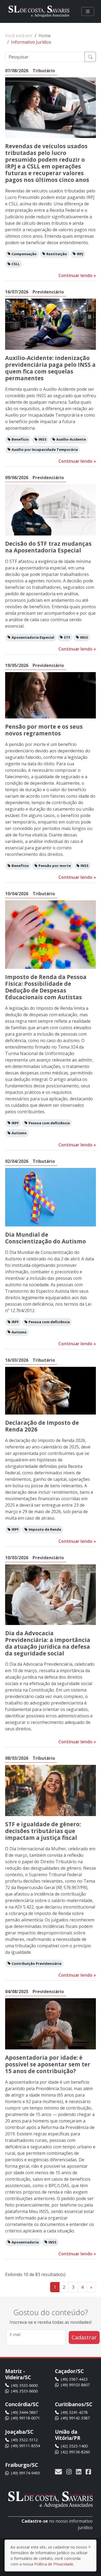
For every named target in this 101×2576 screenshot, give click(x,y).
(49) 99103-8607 (75, 2385)
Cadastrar (84, 2337)
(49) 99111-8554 (25, 2446)
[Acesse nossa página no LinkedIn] (79, 2471)
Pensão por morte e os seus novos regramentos (44, 730)
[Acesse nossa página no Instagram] (69, 2471)
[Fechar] (90, 2547)
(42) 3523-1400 (74, 2446)
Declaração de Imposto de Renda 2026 (42, 1426)
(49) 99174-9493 (25, 2473)
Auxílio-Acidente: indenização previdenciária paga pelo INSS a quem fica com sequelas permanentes (50, 368)
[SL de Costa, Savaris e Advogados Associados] (39, 11)
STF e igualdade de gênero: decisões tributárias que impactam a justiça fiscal (43, 1831)
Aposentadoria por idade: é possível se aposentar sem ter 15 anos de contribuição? (48, 2064)
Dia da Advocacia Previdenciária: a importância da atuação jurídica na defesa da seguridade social (48, 1643)
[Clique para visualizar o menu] (88, 11)
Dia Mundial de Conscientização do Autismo (46, 1238)
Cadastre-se (35, 2521)
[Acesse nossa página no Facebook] (88, 2471)
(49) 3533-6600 (24, 2385)
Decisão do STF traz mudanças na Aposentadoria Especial (48, 547)
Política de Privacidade (54, 2564)
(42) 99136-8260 (75, 2452)
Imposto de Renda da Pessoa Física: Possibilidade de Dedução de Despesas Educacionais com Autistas (46, 987)
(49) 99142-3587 (75, 2418)
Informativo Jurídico (31, 42)
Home (45, 36)
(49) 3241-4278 (74, 2412)
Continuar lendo (77, 275)
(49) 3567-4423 (74, 2379)
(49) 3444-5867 (24, 2412)
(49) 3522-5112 (24, 2440)
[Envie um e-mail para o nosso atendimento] (60, 2471)
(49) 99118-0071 (25, 2418)
